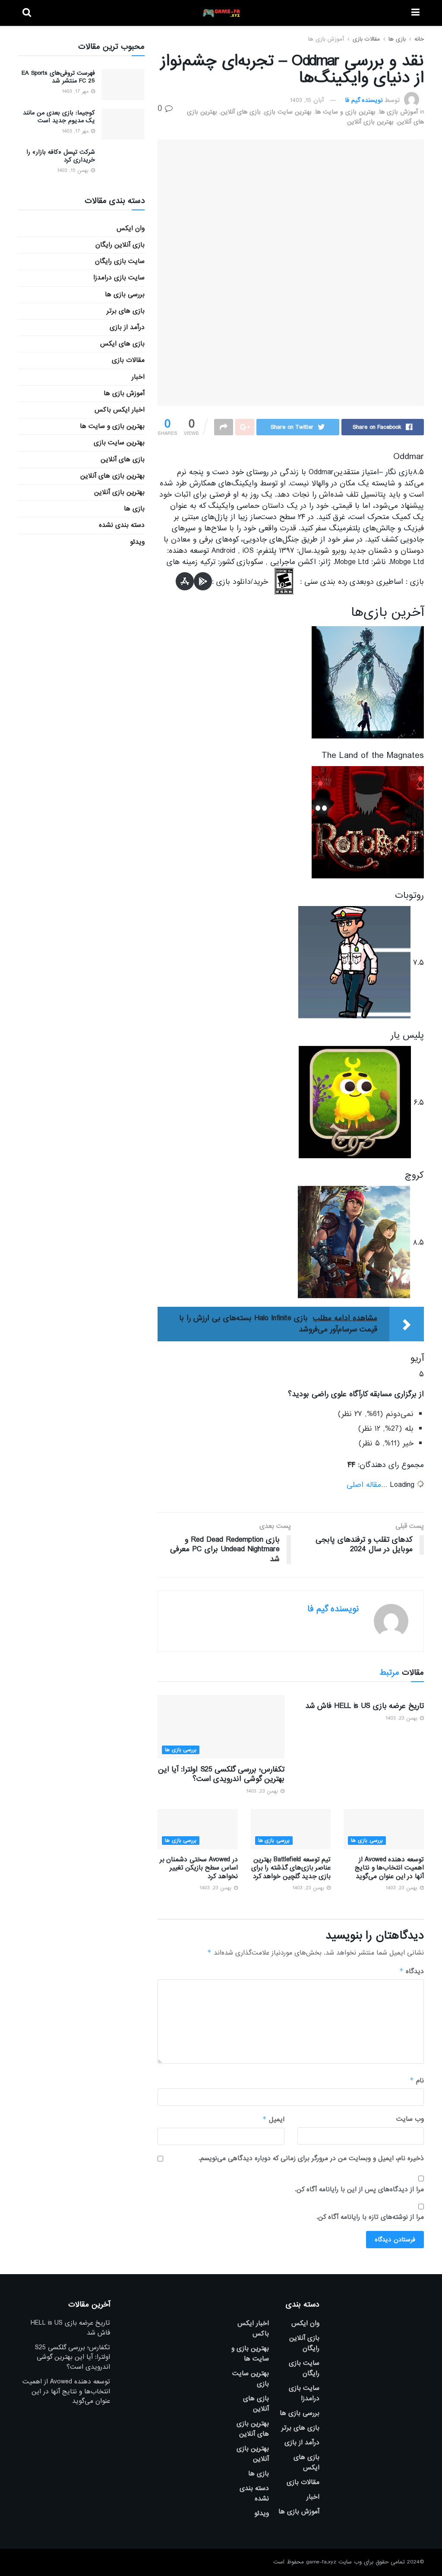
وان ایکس (131, 228)
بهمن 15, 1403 (74, 171)
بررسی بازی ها (181, 1750)
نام (417, 2080)
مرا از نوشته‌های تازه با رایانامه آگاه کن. (370, 2217)
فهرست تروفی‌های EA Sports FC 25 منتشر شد (58, 77)
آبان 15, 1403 (307, 100)
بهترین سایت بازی (288, 112)
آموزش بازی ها (326, 39)
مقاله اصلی (364, 1485)
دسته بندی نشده (122, 525)
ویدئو (137, 542)
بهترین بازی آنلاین (370, 122)
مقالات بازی (366, 39)
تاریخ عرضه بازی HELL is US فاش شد (365, 1706)
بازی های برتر (126, 311)
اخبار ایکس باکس (120, 410)
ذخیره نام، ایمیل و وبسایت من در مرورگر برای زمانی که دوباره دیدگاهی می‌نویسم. (311, 2158)
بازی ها (397, 39)
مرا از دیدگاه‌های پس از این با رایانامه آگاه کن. (359, 2189)
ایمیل (273, 2119)
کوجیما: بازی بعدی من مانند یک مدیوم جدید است (59, 117)
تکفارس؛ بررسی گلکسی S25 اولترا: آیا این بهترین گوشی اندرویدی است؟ (221, 1774)
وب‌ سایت (410, 2119)
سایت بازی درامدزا (119, 278)
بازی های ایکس (122, 344)
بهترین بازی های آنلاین (112, 476)
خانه (419, 39)
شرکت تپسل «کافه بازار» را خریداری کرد (61, 156)
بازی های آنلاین (241, 112)
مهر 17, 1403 (76, 92)
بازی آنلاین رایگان (120, 245)
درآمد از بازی (127, 327)
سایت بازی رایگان (120, 261)
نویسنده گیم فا (364, 100)
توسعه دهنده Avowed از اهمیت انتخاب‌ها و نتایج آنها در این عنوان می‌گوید (389, 1868)
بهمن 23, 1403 (402, 1718)
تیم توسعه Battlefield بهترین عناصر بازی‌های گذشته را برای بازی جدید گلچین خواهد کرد (291, 1868)
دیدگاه (412, 1971)
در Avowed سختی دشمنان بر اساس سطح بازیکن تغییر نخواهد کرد (199, 1868)
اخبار (138, 377)
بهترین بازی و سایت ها (345, 112)
